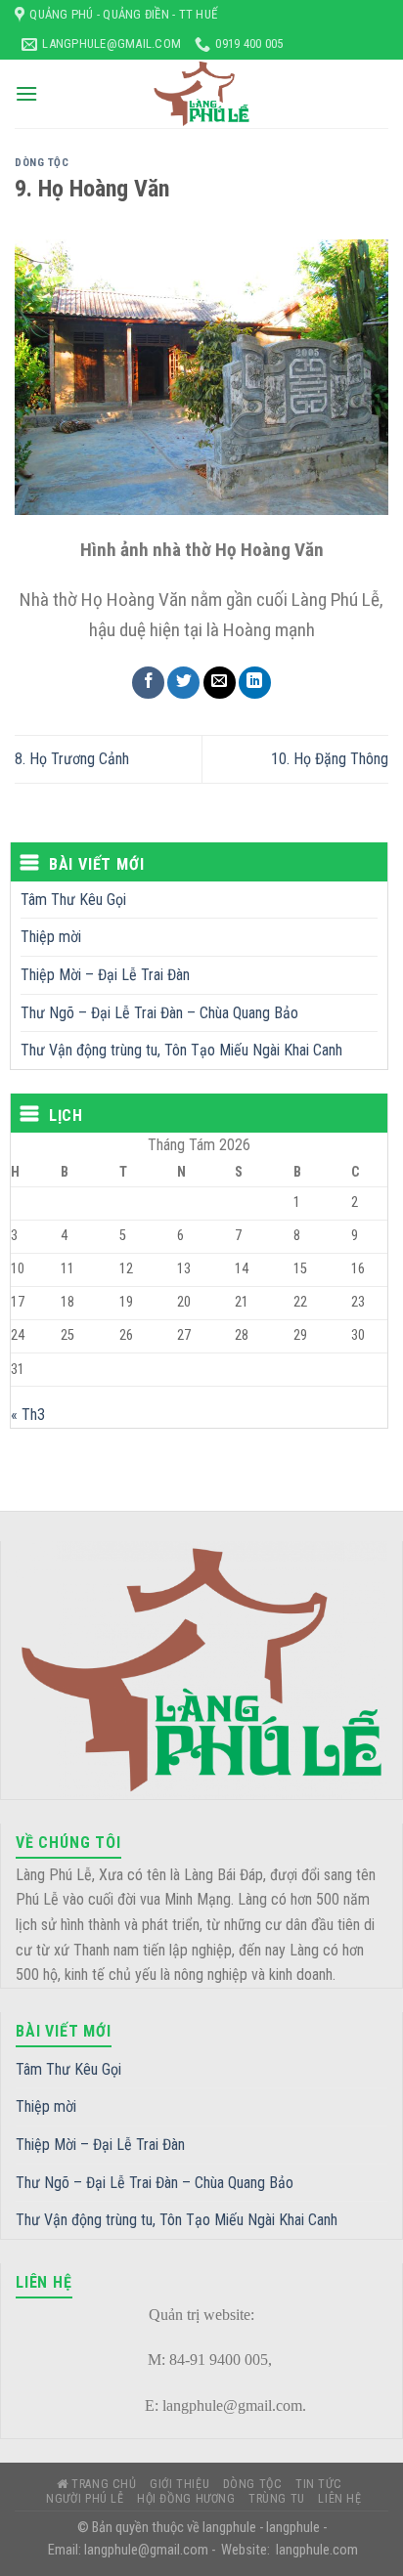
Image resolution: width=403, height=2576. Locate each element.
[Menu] (26, 93)
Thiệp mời (51, 937)
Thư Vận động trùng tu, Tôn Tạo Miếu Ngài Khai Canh (181, 1050)
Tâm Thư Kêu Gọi (73, 900)
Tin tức (318, 2484)
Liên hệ (339, 2499)
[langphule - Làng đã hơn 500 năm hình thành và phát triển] (201, 94)
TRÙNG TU (277, 2499)
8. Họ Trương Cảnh (72, 759)
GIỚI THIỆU (179, 2484)
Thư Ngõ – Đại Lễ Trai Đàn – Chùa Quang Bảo (159, 1013)
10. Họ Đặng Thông (330, 759)
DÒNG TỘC (42, 163)
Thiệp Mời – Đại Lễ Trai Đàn (105, 975)
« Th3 (28, 1415)
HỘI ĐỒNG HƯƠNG (186, 2499)
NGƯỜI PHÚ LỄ (85, 2499)
